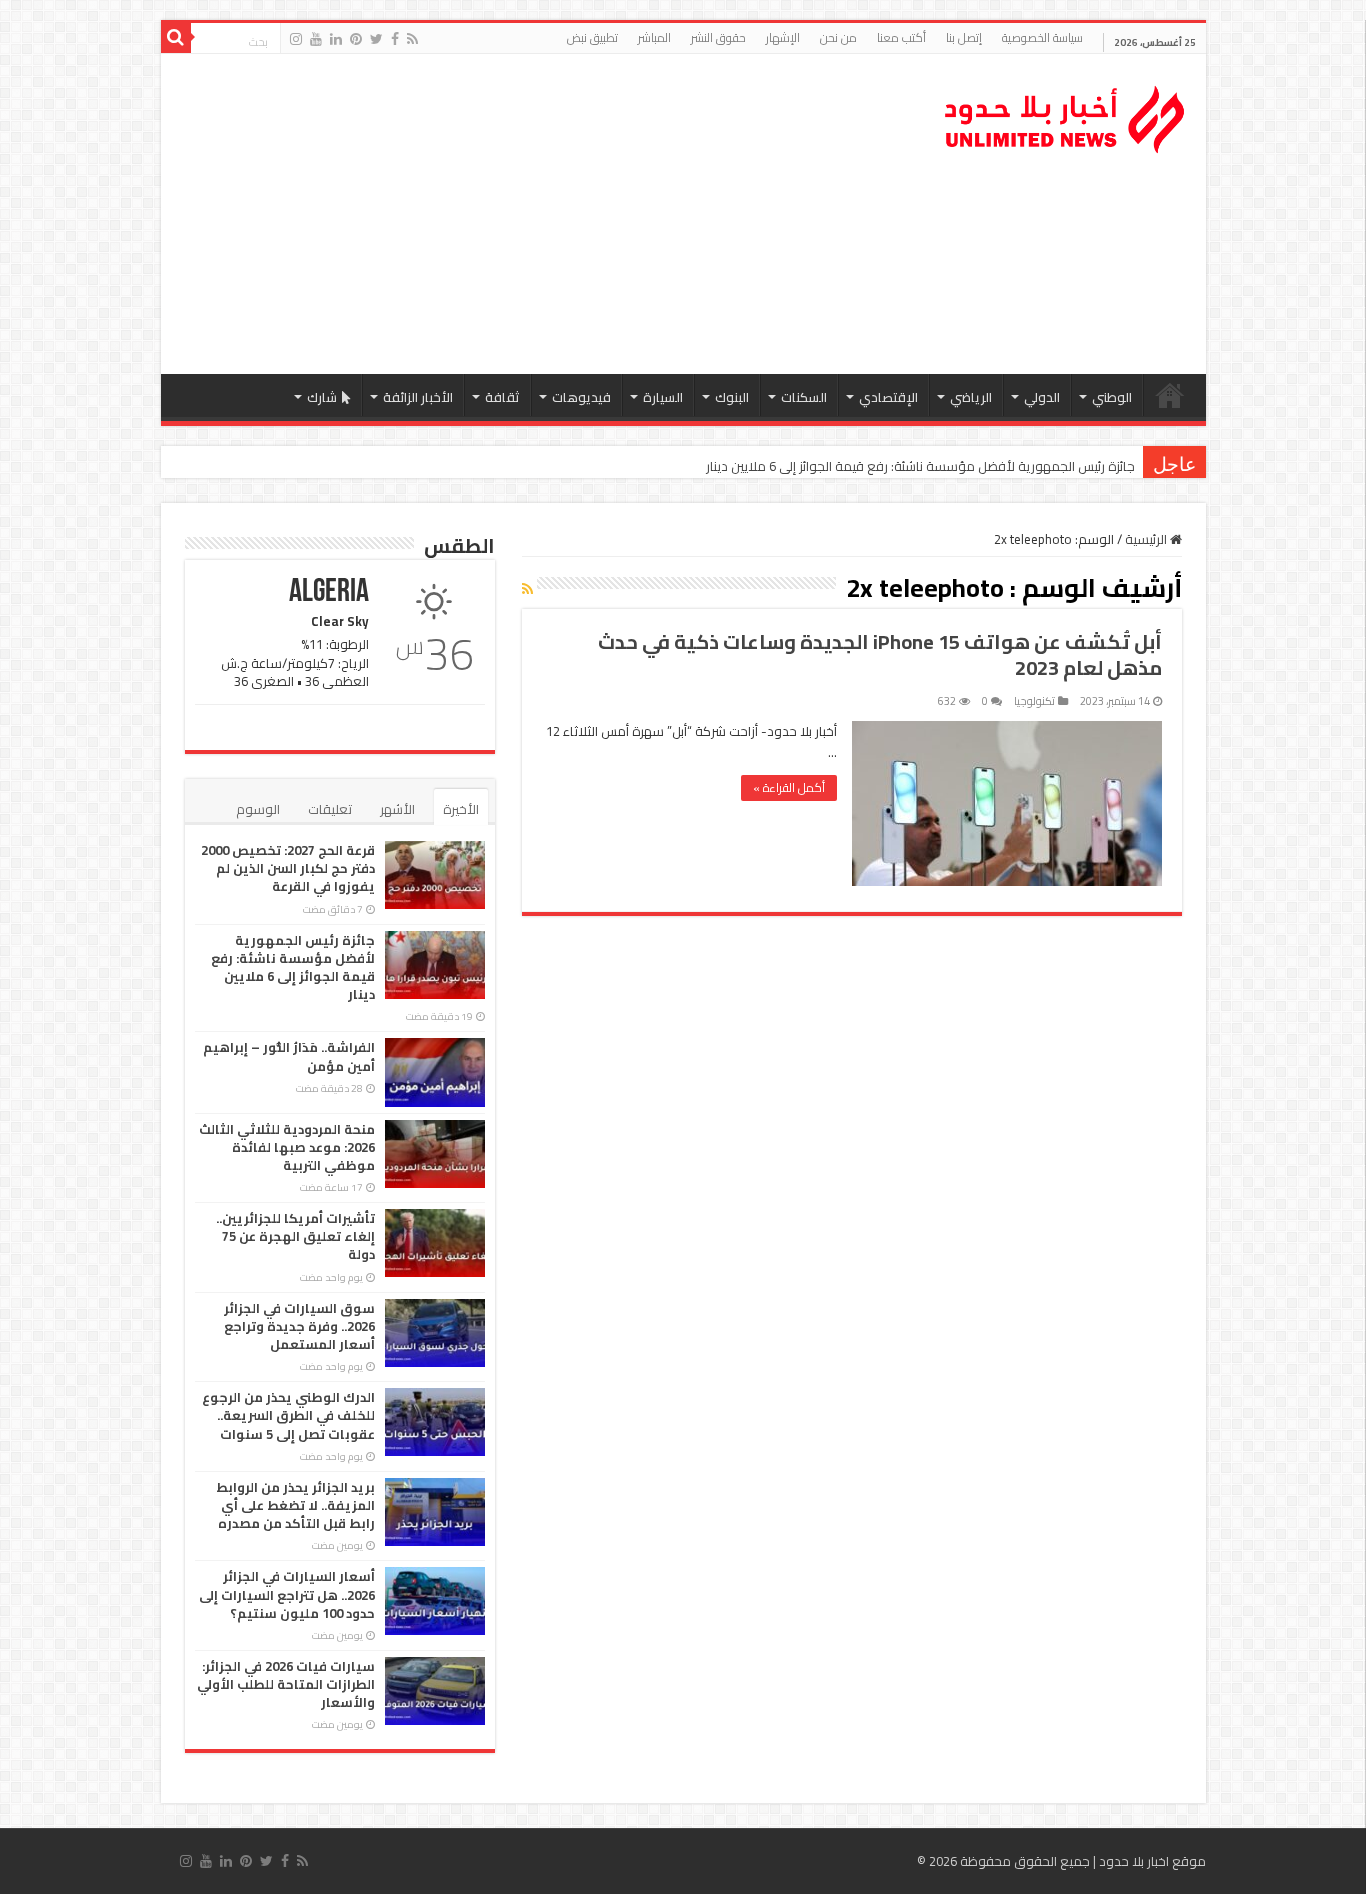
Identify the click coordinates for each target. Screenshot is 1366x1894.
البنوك (732, 397)
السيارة (663, 397)
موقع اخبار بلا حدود (1152, 1861)
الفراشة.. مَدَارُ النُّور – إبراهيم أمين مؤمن (289, 1056)
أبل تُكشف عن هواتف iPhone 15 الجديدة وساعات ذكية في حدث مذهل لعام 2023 (880, 654)
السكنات (804, 397)
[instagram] (296, 39)
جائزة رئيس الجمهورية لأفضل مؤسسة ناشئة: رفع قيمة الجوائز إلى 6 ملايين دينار (920, 466)
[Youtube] (316, 39)
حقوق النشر (718, 37)
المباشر (654, 37)
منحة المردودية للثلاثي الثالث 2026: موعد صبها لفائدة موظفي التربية (287, 1147)
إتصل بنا (964, 37)
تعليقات (330, 809)
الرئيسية (1170, 395)
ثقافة (502, 397)
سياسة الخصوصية (1042, 37)
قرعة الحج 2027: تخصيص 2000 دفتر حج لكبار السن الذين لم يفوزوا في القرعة (288, 868)
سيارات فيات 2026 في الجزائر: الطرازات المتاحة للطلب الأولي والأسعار (286, 1684)
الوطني (1112, 397)
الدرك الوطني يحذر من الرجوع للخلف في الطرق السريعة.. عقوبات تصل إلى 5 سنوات (288, 1415)
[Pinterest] (356, 39)
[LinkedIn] (336, 39)
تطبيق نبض (592, 37)
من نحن (838, 37)
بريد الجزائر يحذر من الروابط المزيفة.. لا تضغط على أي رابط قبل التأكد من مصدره (295, 1505)
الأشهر (397, 809)
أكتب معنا (901, 37)
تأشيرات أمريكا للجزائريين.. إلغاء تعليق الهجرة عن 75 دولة (295, 1236)
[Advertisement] (540, 214)
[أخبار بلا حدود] (1066, 114)
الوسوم (258, 809)
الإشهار (783, 37)
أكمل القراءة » (789, 787)
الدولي (1042, 397)
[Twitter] (376, 39)
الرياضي (971, 397)
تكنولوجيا (1034, 701)
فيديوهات (581, 397)
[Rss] (412, 39)
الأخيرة (461, 809)
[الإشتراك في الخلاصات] (527, 589)
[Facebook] (395, 39)
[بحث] (176, 38)
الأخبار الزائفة (418, 397)
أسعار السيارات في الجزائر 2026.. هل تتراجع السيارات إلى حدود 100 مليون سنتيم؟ (287, 1594)
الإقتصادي (888, 397)
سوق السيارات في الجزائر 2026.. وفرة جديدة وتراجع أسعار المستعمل (299, 1326)
